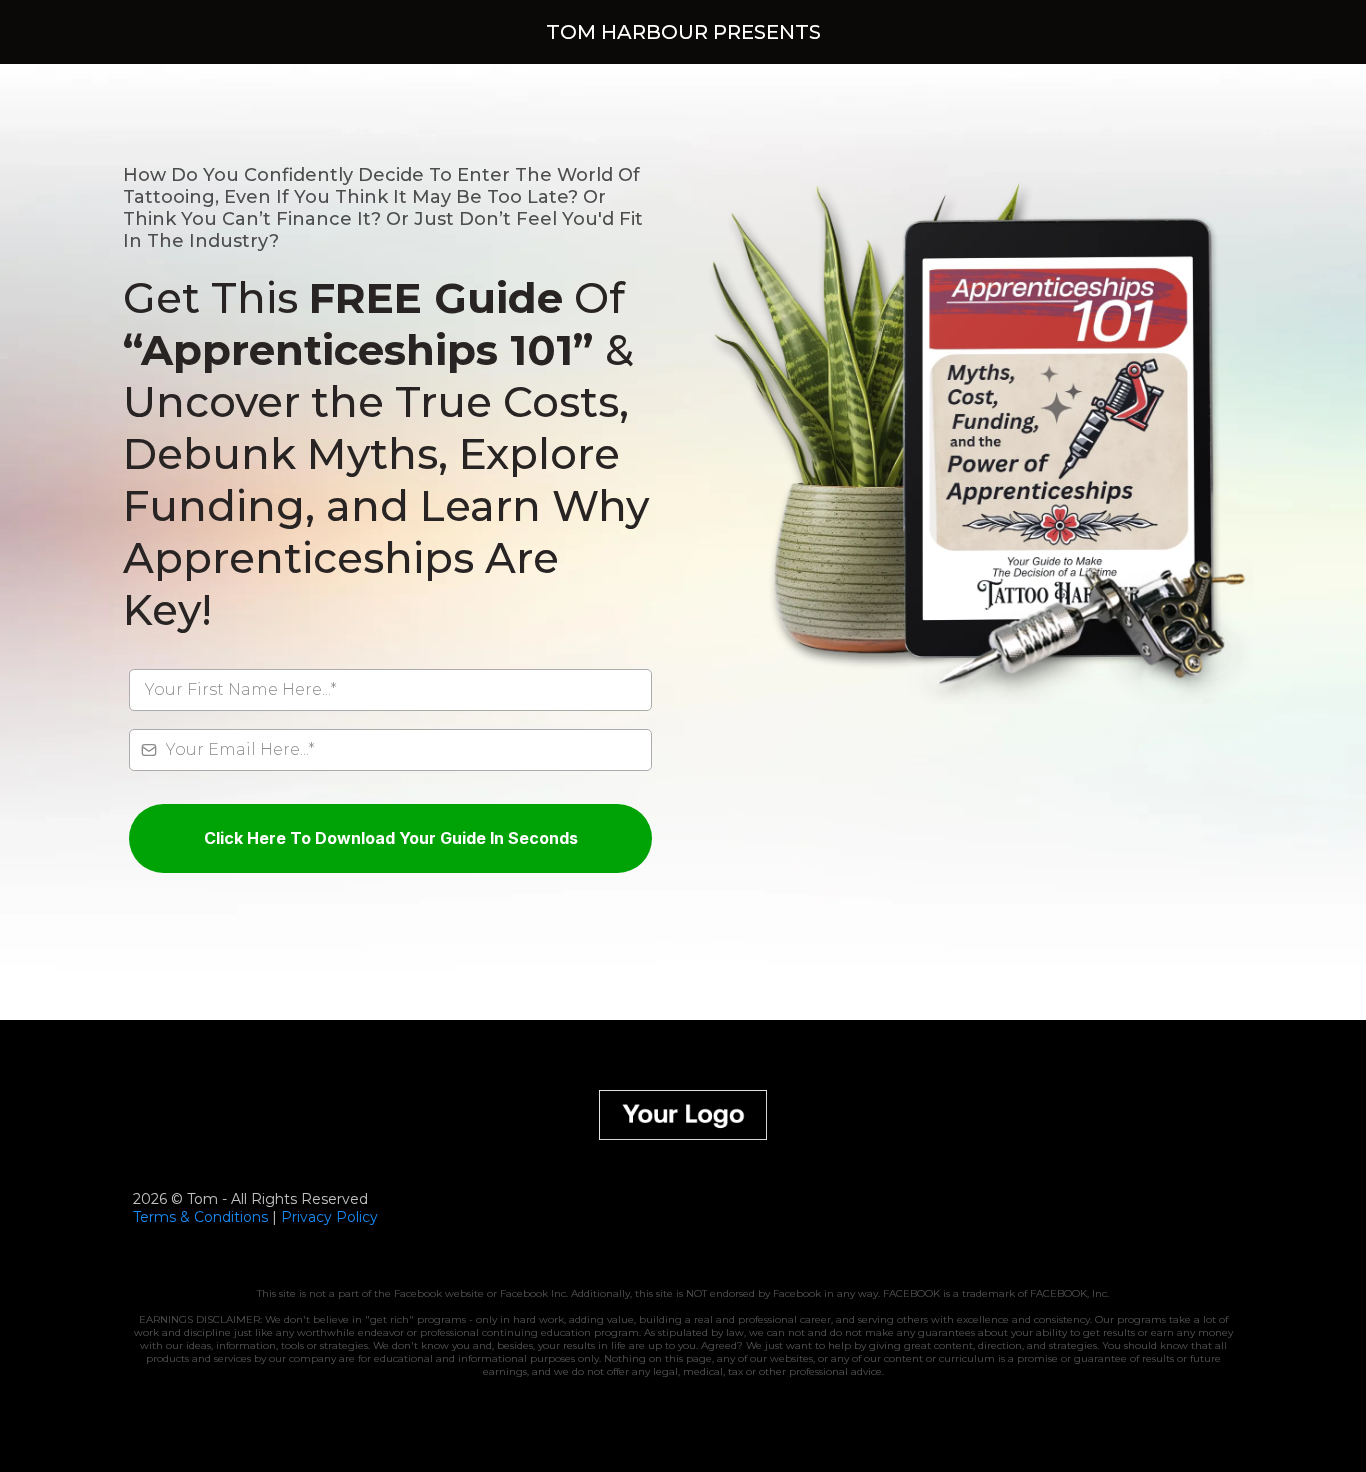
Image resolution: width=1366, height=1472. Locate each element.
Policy (355, 1217)
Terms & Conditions (200, 1217)
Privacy (306, 1217)
